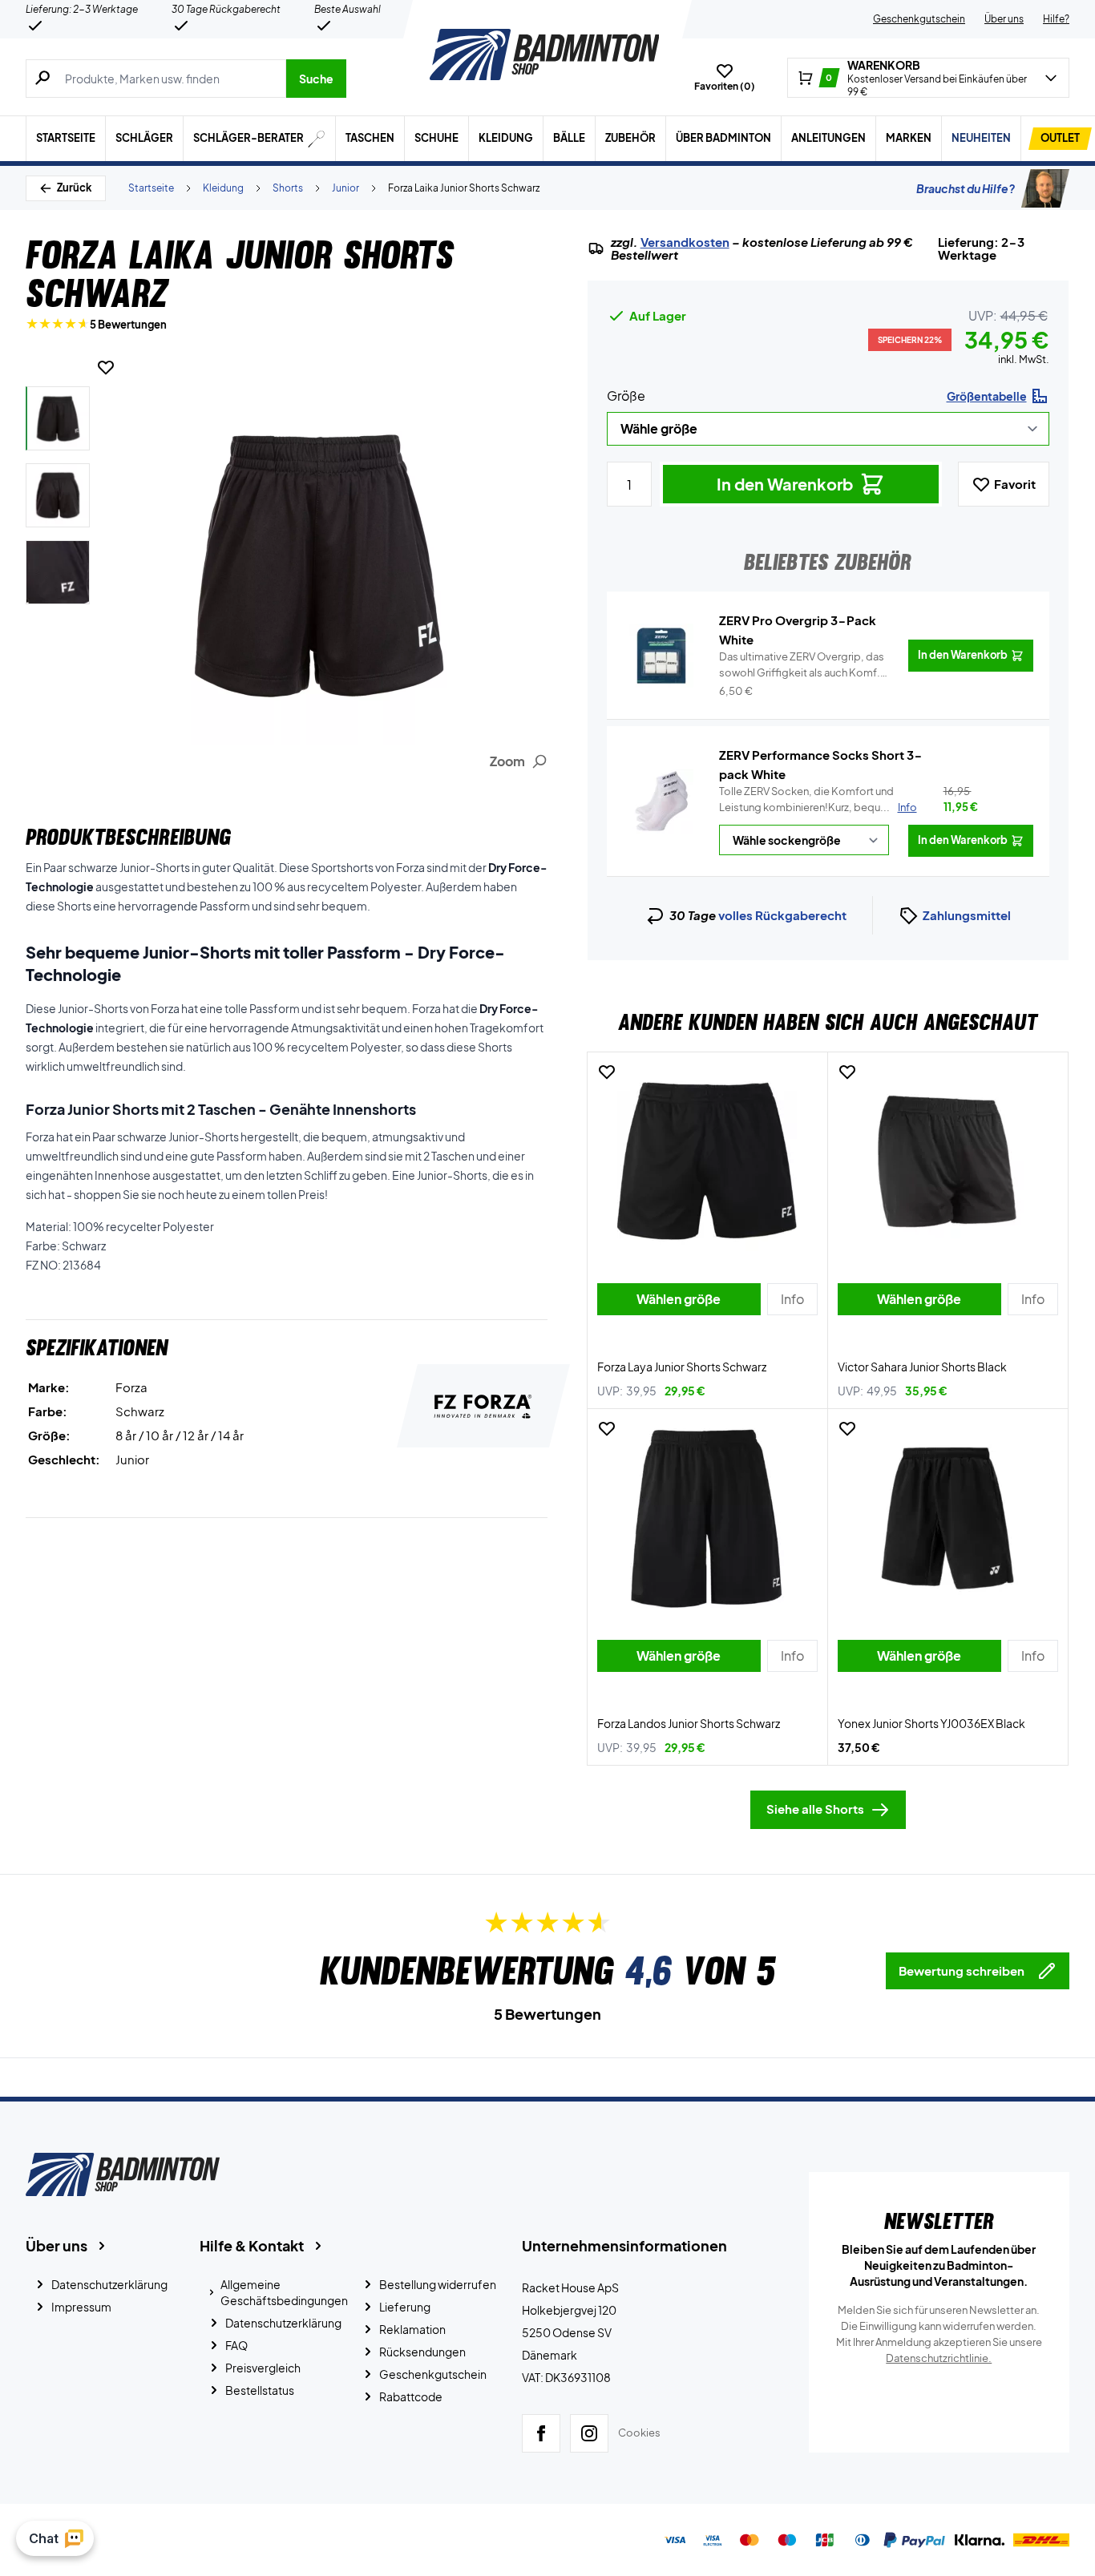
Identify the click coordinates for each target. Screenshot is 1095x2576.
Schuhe (436, 138)
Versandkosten (685, 242)
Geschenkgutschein (919, 19)
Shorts (288, 188)
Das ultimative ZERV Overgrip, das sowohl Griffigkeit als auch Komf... (803, 665)
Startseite (66, 138)
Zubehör (630, 138)
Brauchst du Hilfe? (966, 188)
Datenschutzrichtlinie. (939, 2358)
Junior (345, 188)
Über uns (1004, 19)
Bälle (569, 138)
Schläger (144, 138)
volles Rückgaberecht (782, 915)
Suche (316, 79)
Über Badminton (723, 138)
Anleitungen (828, 138)
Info (907, 807)
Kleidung (506, 138)
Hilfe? (1056, 19)
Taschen (370, 138)
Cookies (639, 2433)
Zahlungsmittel (967, 915)
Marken (909, 138)
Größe (626, 396)
